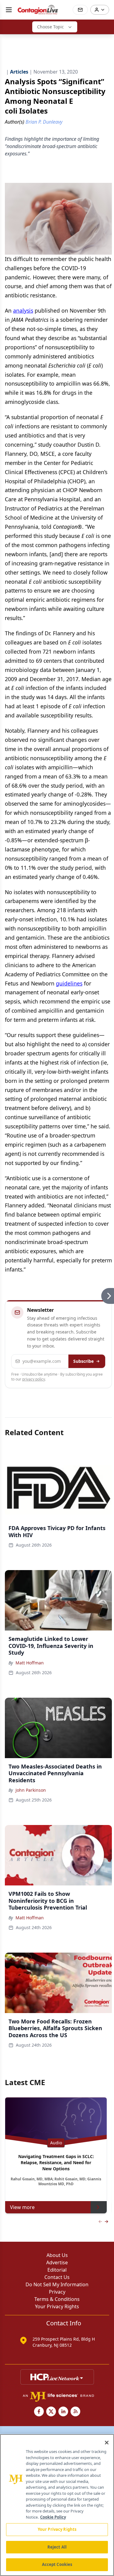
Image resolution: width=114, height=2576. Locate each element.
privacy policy (34, 1379)
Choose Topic (50, 27)
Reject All (57, 2547)
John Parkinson (31, 1790)
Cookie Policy (53, 2517)
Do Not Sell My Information (57, 2284)
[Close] (107, 2443)
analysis (23, 310)
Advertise (57, 2262)
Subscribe (83, 1361)
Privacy (57, 2292)
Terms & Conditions (57, 2299)
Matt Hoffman (30, 1663)
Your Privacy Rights (57, 2306)
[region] (57, 2505)
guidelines (69, 983)
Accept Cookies (57, 2564)
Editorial (57, 2270)
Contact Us (57, 2277)
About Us (57, 2255)
